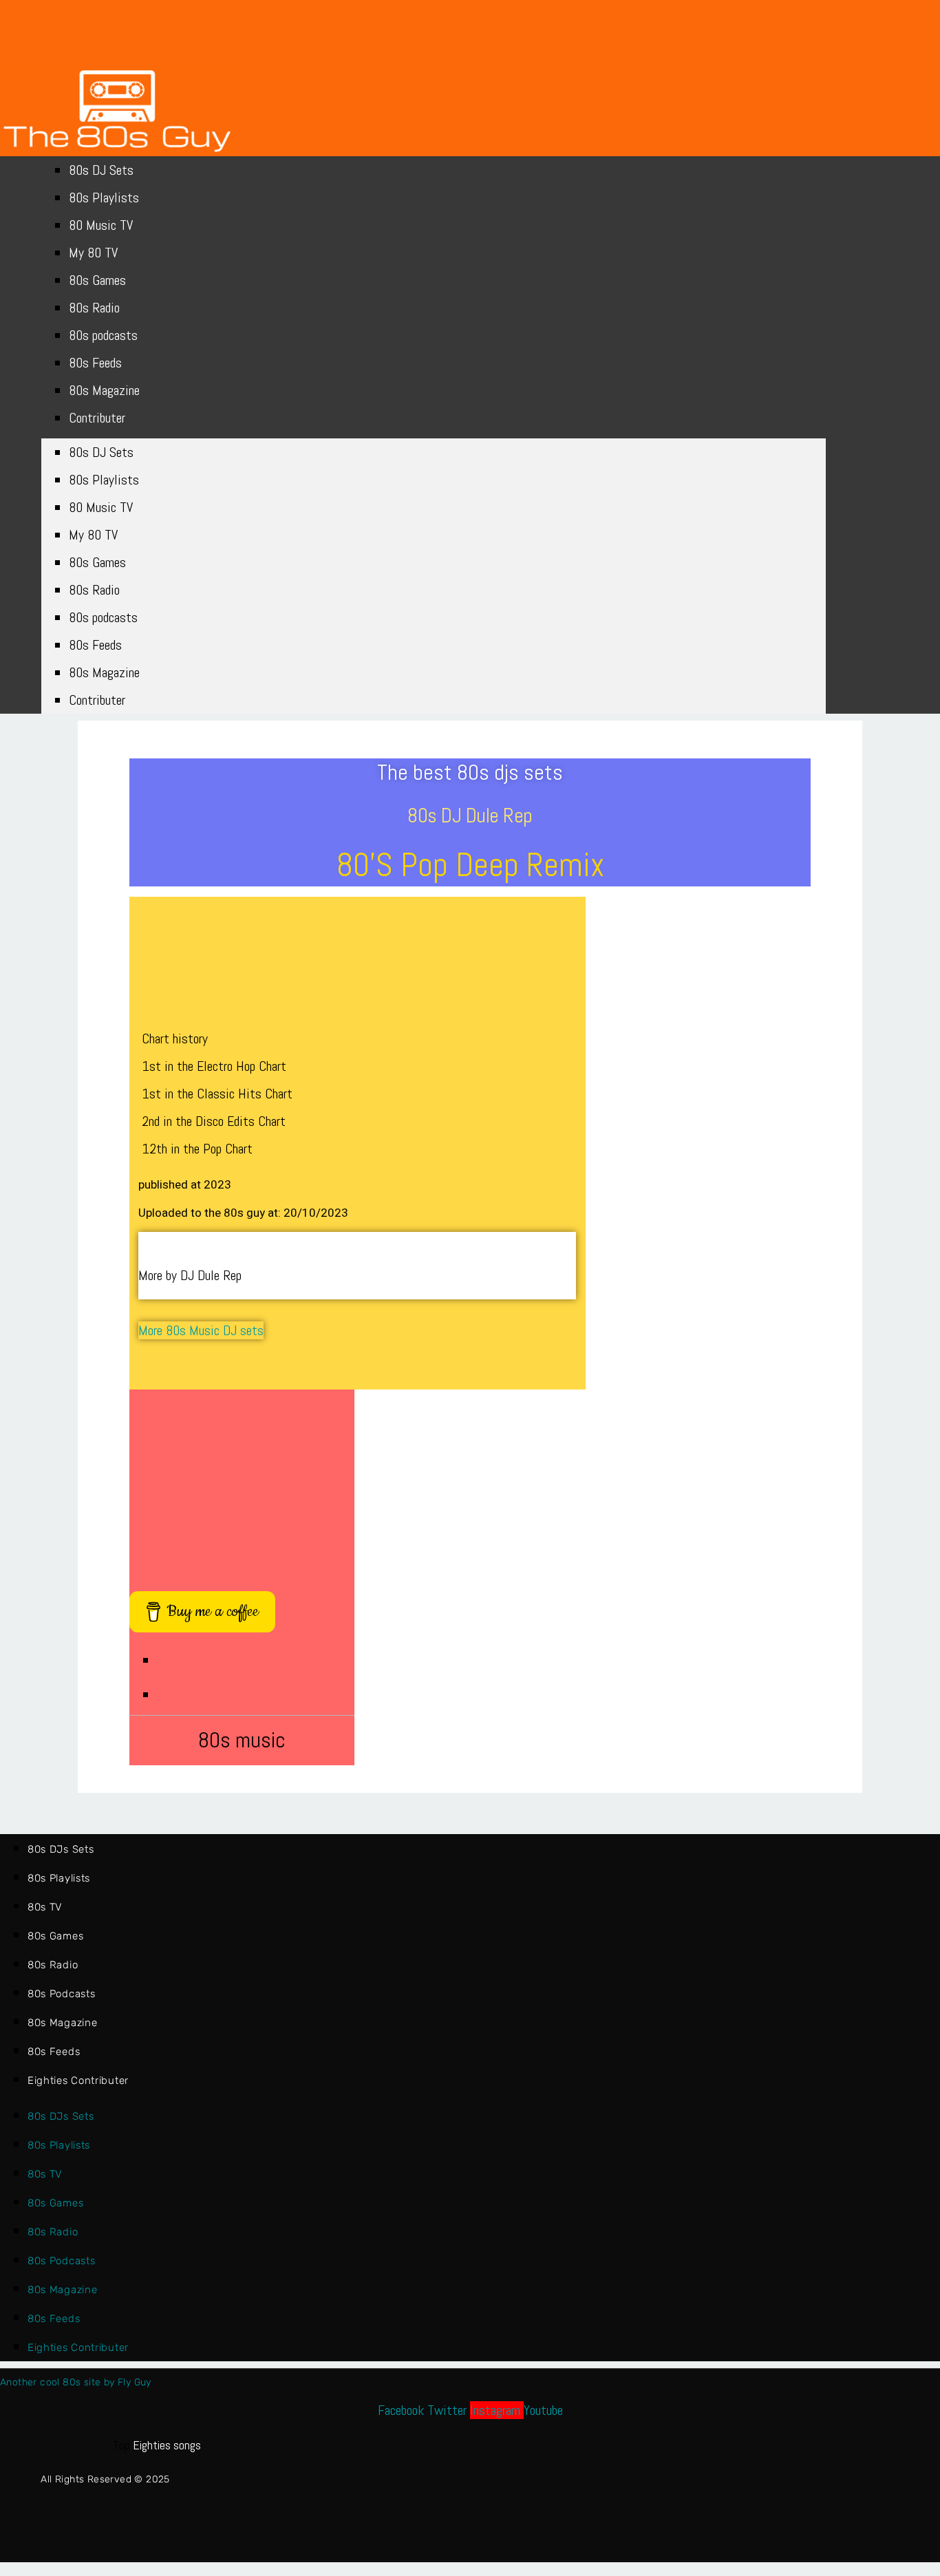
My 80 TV (93, 253)
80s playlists (59, 1878)
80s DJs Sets (61, 1849)
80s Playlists (104, 198)
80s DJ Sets (101, 170)
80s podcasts (103, 335)
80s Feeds (95, 363)
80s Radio (94, 308)
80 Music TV (101, 225)
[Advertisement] (242, 1483)
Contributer (97, 418)
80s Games (97, 280)
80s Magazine (104, 390)
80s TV (45, 1907)
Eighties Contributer (78, 2080)
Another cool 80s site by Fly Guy (76, 2382)
